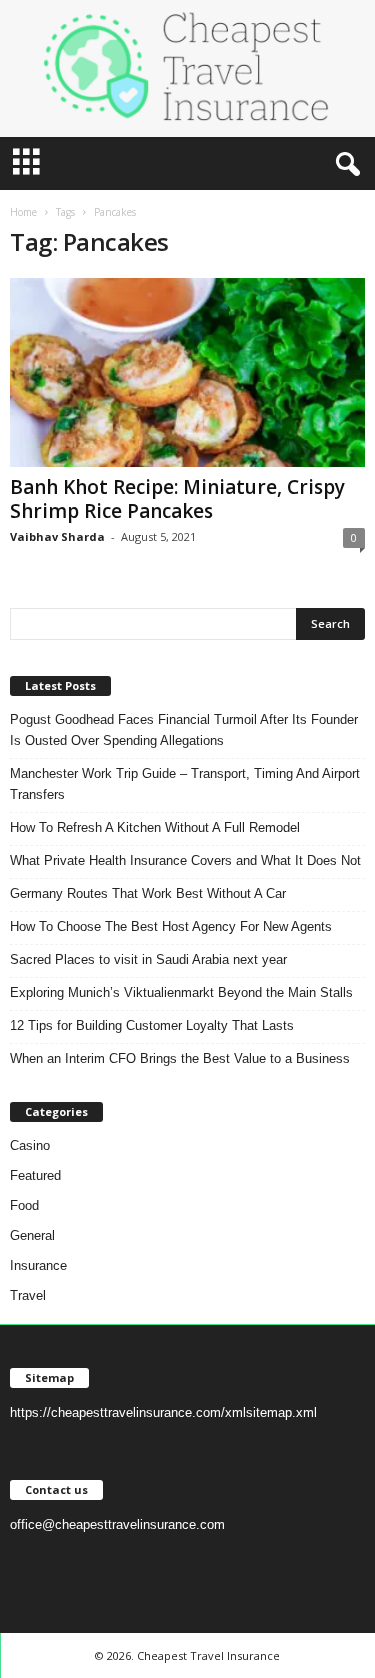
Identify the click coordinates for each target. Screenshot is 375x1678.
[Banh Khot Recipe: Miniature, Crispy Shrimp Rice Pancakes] (187, 372)
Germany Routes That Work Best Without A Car (148, 893)
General (32, 1235)
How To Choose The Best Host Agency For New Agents (171, 926)
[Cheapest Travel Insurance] (187, 68)
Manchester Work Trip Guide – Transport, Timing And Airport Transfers (185, 784)
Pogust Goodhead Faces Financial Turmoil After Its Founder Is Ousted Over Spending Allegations (184, 730)
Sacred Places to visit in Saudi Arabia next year (148, 959)
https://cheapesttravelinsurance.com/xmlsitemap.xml (163, 1412)
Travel (28, 1295)
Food (24, 1205)
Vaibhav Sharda (57, 536)
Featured (35, 1175)
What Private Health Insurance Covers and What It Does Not (185, 860)
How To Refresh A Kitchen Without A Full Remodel (155, 827)
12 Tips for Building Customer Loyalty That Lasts (152, 1025)
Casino (30, 1145)
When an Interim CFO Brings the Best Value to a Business (180, 1058)
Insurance (38, 1265)
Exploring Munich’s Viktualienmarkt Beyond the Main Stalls (181, 992)
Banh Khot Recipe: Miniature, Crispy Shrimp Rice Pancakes (177, 499)
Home (23, 212)
